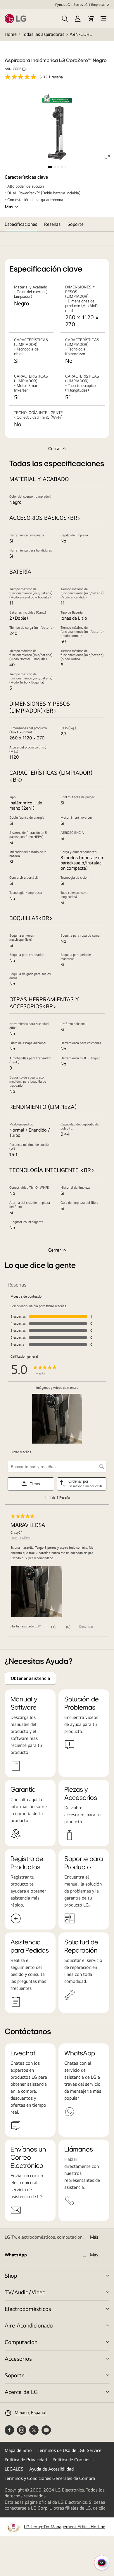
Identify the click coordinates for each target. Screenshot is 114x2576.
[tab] (21, 224)
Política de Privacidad (26, 2460)
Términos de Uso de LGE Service (70, 2450)
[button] (65, 19)
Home (11, 34)
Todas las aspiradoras (43, 34)
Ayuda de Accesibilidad (51, 2469)
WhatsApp (16, 2255)
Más (9, 207)
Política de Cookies (71, 2460)
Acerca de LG (21, 2392)
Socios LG (81, 5)
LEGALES (14, 2469)
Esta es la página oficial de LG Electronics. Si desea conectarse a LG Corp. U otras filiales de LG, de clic (57, 2505)
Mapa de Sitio (18, 2450)
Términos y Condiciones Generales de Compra (50, 2478)
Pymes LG (63, 5)
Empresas (98, 5)
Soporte (15, 2375)
